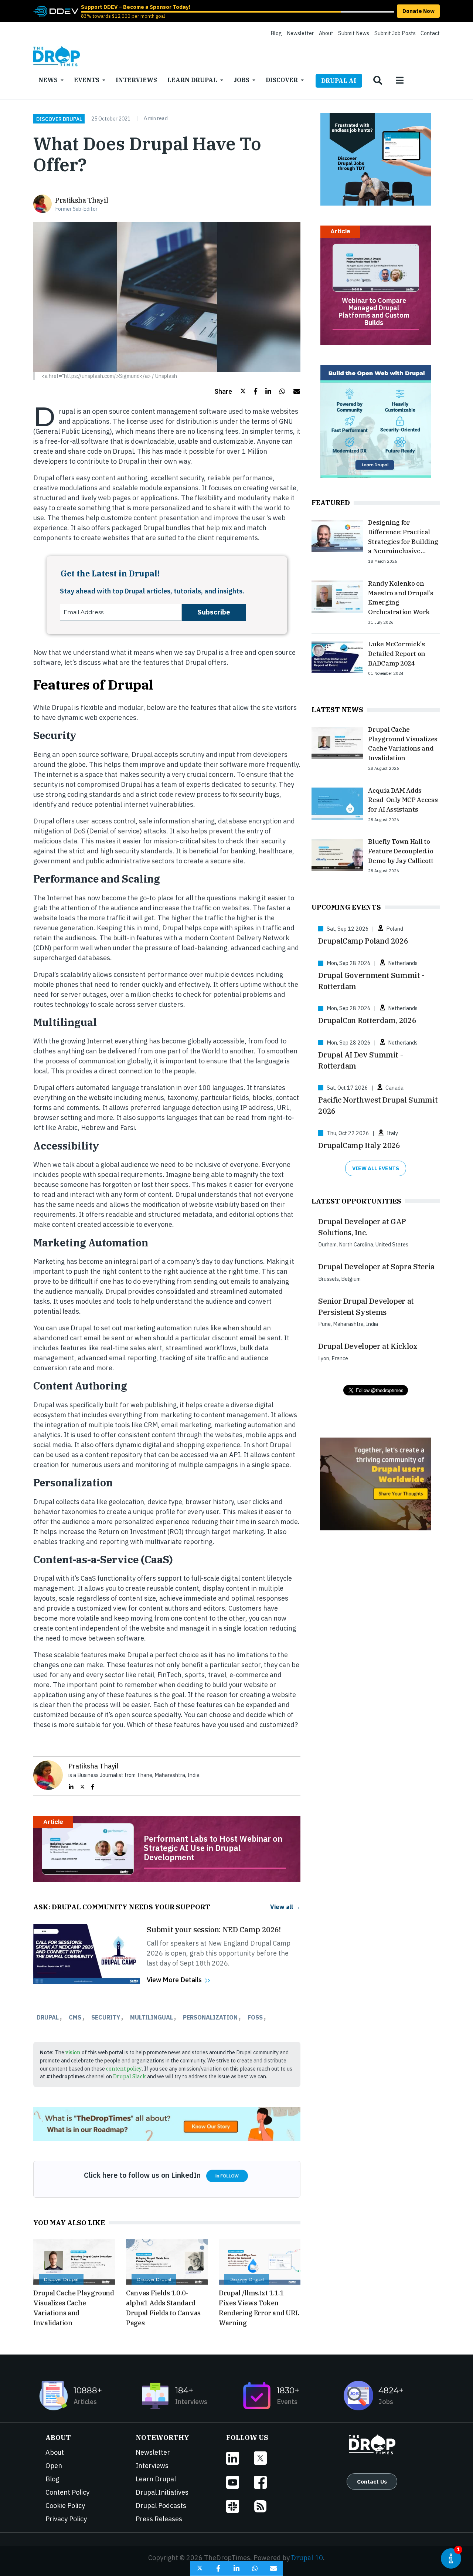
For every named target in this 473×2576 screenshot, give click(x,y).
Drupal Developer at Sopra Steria (376, 1267)
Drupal (48, 2017)
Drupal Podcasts (161, 2506)
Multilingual (152, 2017)
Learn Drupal (192, 80)
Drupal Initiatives (162, 2492)
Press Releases (159, 2519)
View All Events (376, 1168)
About (326, 33)
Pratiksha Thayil (81, 200)
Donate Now (418, 11)
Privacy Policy (66, 2519)
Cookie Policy (65, 2506)
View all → (285, 1907)
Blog (276, 33)
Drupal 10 (307, 2558)
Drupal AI (339, 81)
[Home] (57, 56)
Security (106, 2017)
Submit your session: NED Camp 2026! (214, 1930)
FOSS (255, 2017)
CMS (75, 2017)
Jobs (241, 80)
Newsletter (300, 33)
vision (73, 2052)
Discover (282, 80)
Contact (430, 33)
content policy (124, 2069)
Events (87, 80)
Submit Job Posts (395, 33)
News (48, 80)
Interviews (136, 80)
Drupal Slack (130, 2076)
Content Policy (67, 2492)
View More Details (174, 1980)
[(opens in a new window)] (56, 11)
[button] (230, 391)
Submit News (354, 33)
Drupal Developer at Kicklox (368, 1346)
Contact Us (372, 2481)
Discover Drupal (59, 119)
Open (54, 2466)
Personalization (210, 2017)
